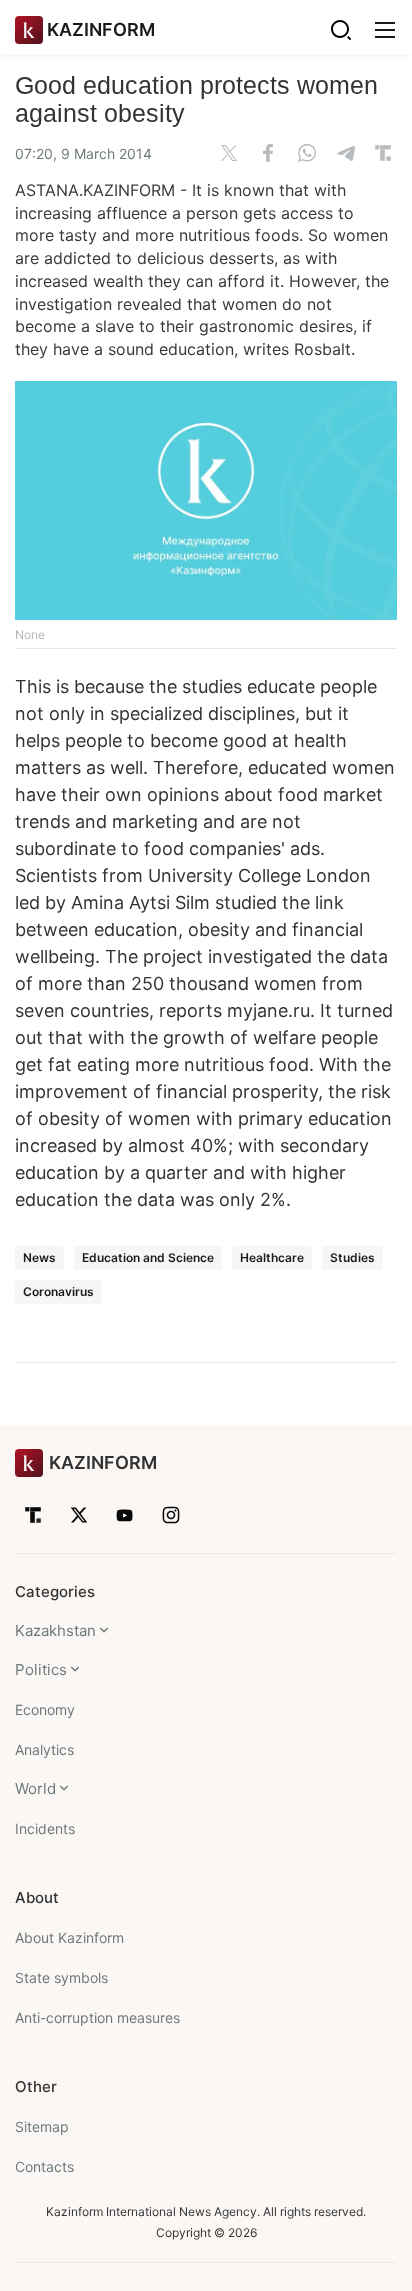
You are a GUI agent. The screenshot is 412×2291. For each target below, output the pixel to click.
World (35, 1788)
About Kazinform (69, 1937)
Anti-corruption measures (97, 2017)
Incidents (45, 1828)
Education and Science (148, 1257)
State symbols (61, 1977)
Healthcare (272, 1257)
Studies (352, 1257)
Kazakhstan (55, 1630)
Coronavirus (58, 1291)
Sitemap (42, 2126)
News (39, 1257)
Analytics (44, 1749)
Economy (45, 1709)
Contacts (44, 2166)
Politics (41, 1669)
